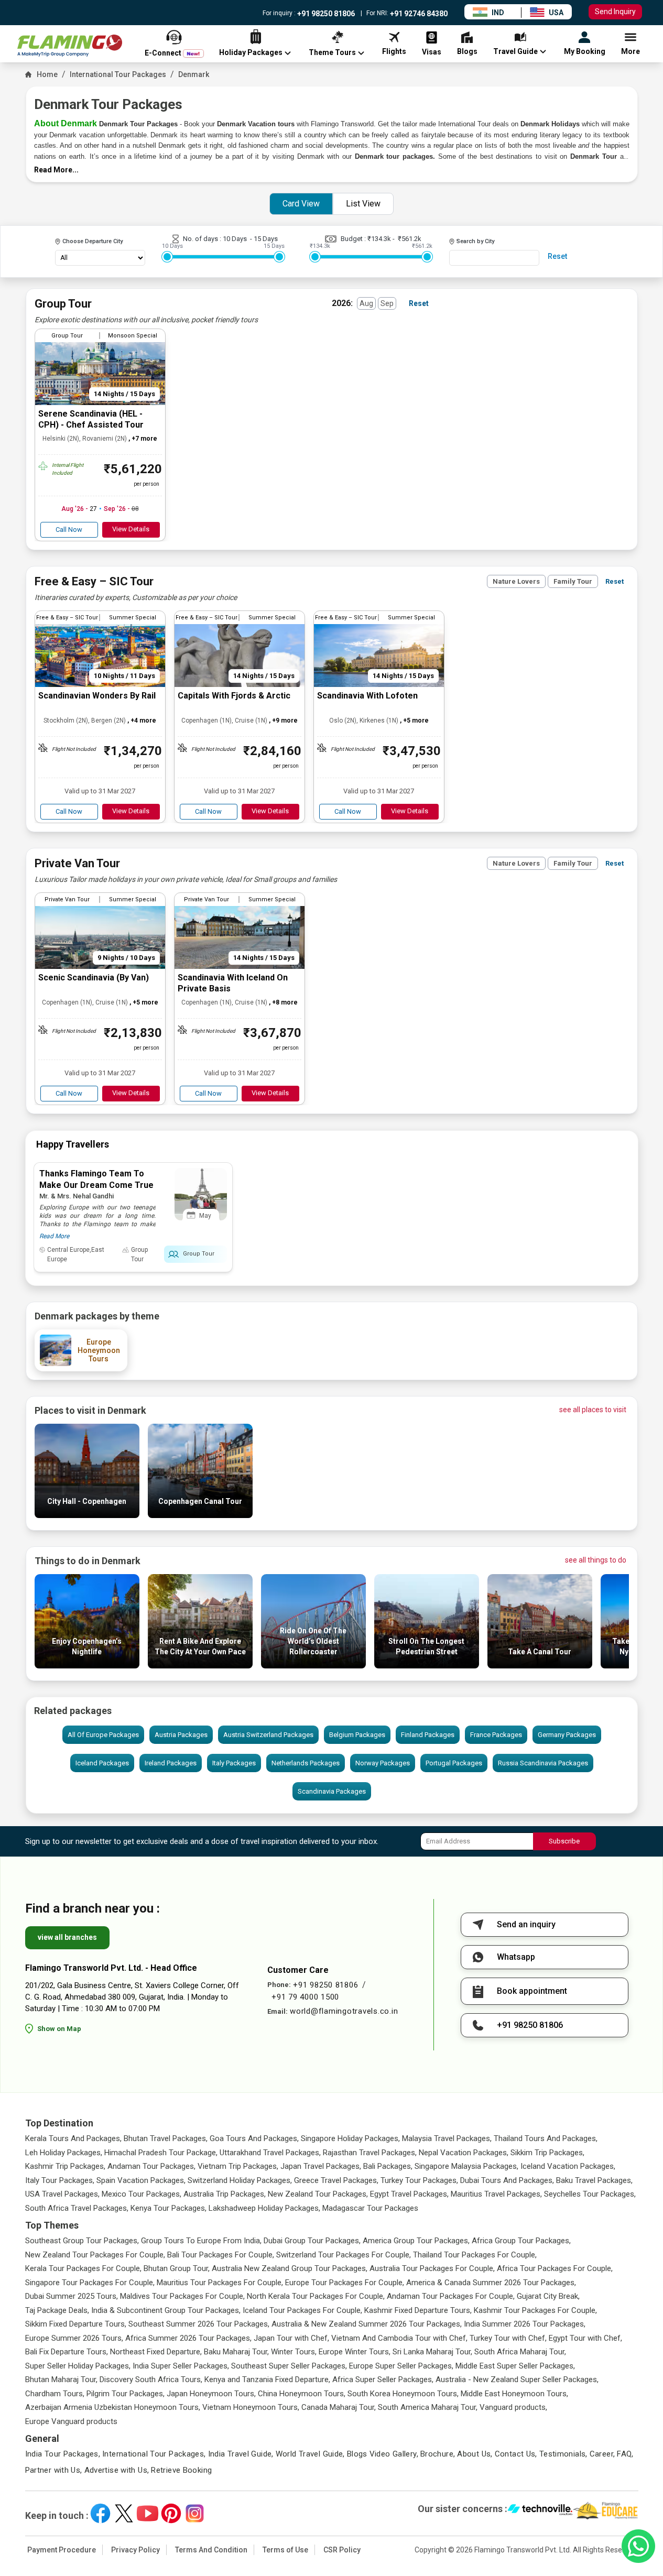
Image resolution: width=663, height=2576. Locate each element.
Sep (387, 303)
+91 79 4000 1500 (305, 1997)
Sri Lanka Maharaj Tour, (432, 2352)
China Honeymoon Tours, (302, 2394)
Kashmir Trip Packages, (65, 2166)
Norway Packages (383, 1763)
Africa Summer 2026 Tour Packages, (188, 2338)
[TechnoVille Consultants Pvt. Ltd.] (540, 2510)
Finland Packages (428, 1735)
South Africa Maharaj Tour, (520, 2352)
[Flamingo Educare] (606, 2510)
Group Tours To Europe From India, (201, 2241)
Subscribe (564, 1841)
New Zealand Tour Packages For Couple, (95, 2255)
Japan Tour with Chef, (291, 2338)
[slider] (167, 257)
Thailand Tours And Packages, (546, 2138)
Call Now (69, 530)
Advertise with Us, (117, 2470)
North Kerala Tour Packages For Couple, (316, 2296)
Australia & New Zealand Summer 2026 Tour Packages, (367, 2324)
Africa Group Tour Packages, (521, 2241)
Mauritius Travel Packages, (496, 2194)
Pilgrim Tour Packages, (126, 2394)
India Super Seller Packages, (181, 2366)
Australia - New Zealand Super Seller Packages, (517, 2379)
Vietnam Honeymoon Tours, (251, 2407)
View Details (131, 529)
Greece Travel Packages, (336, 2180)
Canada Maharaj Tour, (339, 2407)
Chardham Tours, (55, 2394)
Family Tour (573, 581)
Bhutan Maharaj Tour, (61, 2379)
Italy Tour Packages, (60, 2180)
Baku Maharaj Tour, (236, 2352)
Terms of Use (285, 2550)
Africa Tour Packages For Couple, (555, 2268)
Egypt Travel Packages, (409, 2194)
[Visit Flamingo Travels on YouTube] (148, 2513)
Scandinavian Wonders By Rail (97, 696)
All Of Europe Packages (103, 1735)
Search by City (475, 241)
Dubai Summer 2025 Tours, (72, 2296)
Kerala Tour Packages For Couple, (83, 2268)
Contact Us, (516, 2454)
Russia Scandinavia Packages (543, 1763)
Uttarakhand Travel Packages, (270, 2153)
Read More (54, 1236)
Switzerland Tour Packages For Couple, (344, 2255)
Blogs (357, 2454)
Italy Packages (234, 1763)
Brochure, (438, 2454)
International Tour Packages (118, 74)
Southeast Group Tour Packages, (82, 2241)
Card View (301, 204)
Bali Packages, (388, 2166)
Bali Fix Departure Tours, (67, 2352)
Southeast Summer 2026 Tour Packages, (199, 2324)
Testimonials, (563, 2454)
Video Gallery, (394, 2454)
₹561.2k (410, 239)
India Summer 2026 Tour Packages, (525, 2324)
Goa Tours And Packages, (254, 2138)
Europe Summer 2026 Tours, (74, 2338)
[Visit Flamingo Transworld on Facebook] (100, 2513)
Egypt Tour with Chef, (585, 2338)
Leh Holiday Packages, (64, 2153)
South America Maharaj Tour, (428, 2407)
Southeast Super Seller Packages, (289, 2366)
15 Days (266, 239)
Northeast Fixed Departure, (156, 2352)
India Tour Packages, (63, 2454)
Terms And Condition (211, 2550)
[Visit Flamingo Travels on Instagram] (195, 2513)
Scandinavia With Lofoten (367, 696)
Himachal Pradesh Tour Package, (161, 2153)
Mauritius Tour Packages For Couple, (220, 2283)
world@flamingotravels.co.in (344, 2011)
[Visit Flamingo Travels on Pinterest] (171, 2513)
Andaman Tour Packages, (151, 2166)
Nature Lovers (516, 581)
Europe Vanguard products (71, 2421)
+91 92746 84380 (418, 14)
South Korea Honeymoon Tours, (403, 2394)
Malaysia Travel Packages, (447, 2138)
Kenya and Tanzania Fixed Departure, (267, 2379)
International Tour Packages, (154, 2454)
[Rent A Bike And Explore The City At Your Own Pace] (200, 1666)
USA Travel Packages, (62, 2194)
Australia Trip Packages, (225, 2194)
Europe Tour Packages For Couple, (345, 2283)
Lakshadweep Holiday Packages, (264, 2208)
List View (363, 204)
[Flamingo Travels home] (70, 46)
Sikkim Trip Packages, (547, 2153)
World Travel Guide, (310, 2454)
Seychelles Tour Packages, (590, 2194)
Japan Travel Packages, (321, 2166)
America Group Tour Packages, (416, 2241)
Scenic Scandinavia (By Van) (94, 978)
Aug (366, 303)
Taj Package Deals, (57, 2310)
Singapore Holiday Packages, (350, 2138)
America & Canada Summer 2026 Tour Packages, (491, 2283)
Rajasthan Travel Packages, (370, 2153)
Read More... (56, 170)
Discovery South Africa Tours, (151, 2379)
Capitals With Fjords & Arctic (234, 696)
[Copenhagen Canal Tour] (200, 1515)
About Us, (475, 2454)
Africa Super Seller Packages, (383, 2379)
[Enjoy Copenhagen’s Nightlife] (87, 1666)
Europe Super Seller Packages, (401, 2366)
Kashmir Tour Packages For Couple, (535, 2310)
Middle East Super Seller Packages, (515, 2366)
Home (47, 74)
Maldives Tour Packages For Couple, (182, 2296)
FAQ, (625, 2454)
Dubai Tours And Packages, (507, 2180)
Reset (557, 256)
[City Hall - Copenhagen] (87, 1515)
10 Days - (238, 239)
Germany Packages (567, 1735)
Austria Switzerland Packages (268, 1735)
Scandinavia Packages (332, 1791)
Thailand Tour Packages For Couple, (475, 2255)
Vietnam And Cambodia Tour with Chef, (399, 2338)
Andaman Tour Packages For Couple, (451, 2296)
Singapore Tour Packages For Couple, (90, 2283)
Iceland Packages (102, 1763)
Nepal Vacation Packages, (464, 2153)
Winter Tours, (294, 2352)
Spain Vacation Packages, (141, 2180)
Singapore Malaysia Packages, (466, 2166)
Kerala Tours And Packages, (73, 2138)
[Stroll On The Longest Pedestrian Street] (427, 1666)
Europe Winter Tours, (355, 2352)
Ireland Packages (171, 1763)
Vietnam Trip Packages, (238, 2166)
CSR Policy (342, 2550)
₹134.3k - (383, 239)
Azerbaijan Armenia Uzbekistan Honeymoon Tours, (113, 2407)
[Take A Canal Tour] (540, 1666)
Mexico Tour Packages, (142, 2194)
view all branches (67, 1937)
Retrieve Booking (181, 2470)
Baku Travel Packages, (594, 2180)
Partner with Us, (54, 2470)
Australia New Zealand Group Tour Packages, (290, 2268)
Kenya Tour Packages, (169, 2208)
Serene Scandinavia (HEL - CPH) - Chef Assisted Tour (91, 419)
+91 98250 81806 (325, 14)
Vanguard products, (513, 2407)
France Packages (496, 1735)
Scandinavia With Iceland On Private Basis (233, 983)
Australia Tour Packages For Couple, (432, 2268)
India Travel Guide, (241, 2454)
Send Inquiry (615, 12)
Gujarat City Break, (548, 2296)
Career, (602, 2454)
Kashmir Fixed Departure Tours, (418, 2310)
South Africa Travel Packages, (77, 2208)
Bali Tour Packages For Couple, (221, 2255)
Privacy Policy (135, 2550)
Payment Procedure (62, 2550)
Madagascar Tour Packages (370, 2208)
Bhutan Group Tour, (177, 2268)
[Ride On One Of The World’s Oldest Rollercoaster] (313, 1666)
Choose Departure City (93, 241)
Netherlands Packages (306, 1763)
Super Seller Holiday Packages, (78, 2366)
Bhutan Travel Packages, (166, 2138)
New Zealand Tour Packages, (318, 2194)
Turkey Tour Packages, (419, 2180)
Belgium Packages (357, 1735)
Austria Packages (181, 1735)
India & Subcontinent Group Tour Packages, (166, 2310)
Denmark (194, 74)
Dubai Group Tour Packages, (312, 2241)
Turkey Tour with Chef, (508, 2338)
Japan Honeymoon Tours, (211, 2394)
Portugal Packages (454, 1763)
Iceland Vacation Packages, (568, 2166)
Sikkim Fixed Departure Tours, (76, 2324)
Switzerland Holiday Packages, (240, 2180)
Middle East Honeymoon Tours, (514, 2394)
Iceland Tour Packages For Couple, (302, 2310)
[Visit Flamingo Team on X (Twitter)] (124, 2513)
